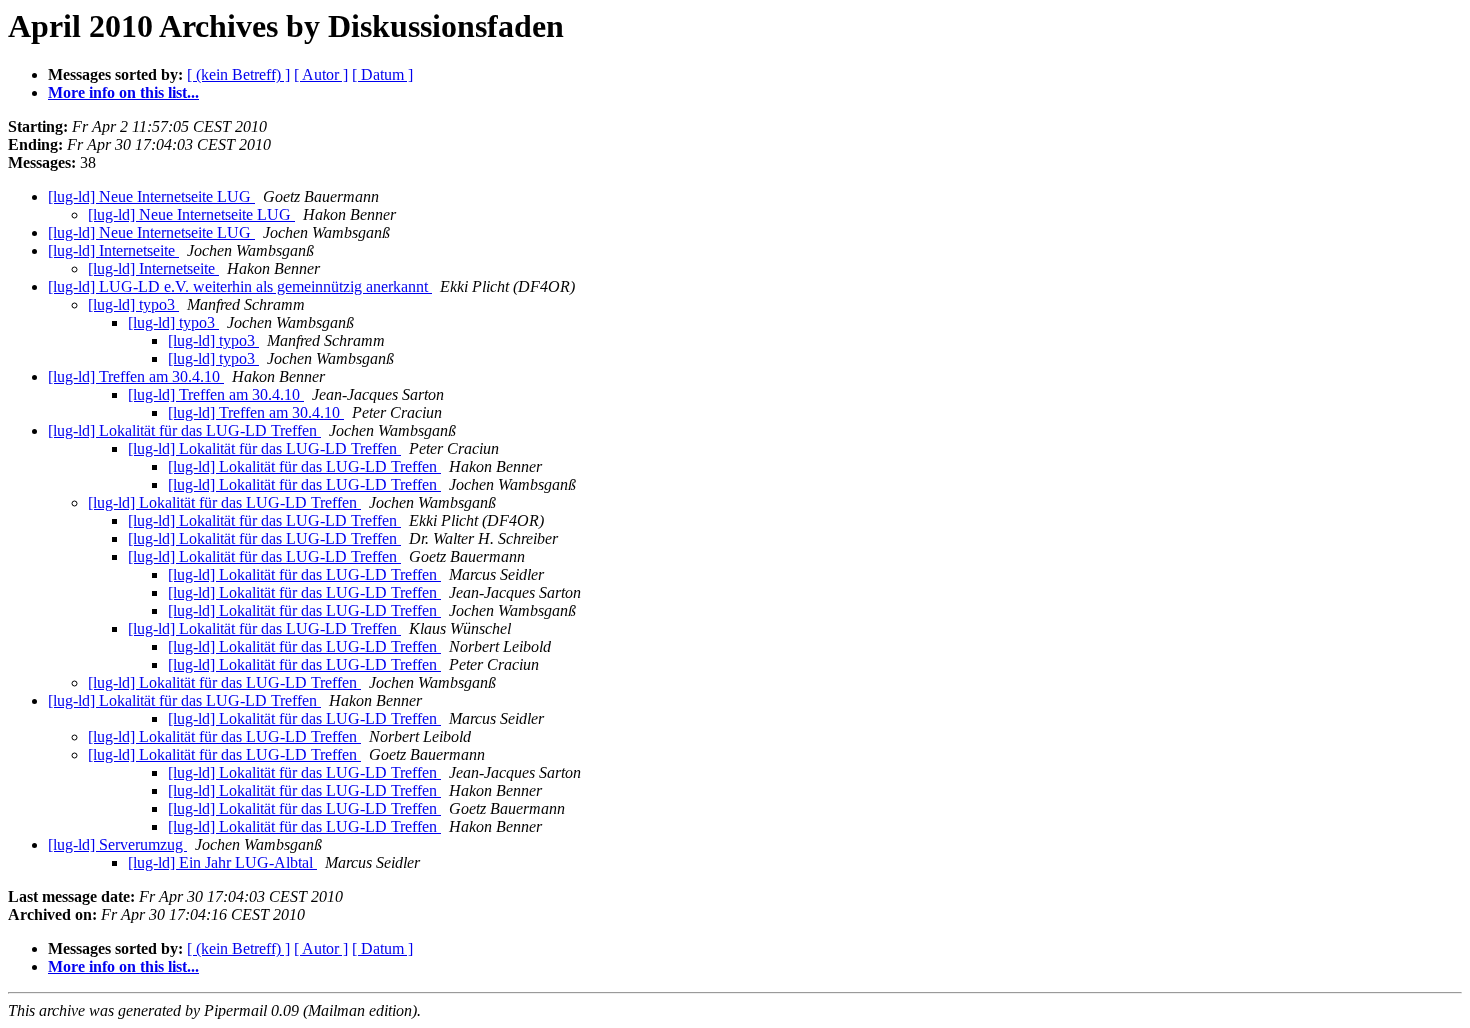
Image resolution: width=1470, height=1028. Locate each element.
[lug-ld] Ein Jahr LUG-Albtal (222, 862)
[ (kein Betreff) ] (238, 74)
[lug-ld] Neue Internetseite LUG (151, 196)
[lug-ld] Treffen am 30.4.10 (136, 376)
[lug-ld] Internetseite (113, 250)
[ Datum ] (382, 74)
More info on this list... (123, 92)
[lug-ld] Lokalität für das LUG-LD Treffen (184, 430)
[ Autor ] (321, 74)
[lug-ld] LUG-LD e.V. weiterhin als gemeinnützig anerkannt (240, 286)
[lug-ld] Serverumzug (117, 844)
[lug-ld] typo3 (133, 304)
